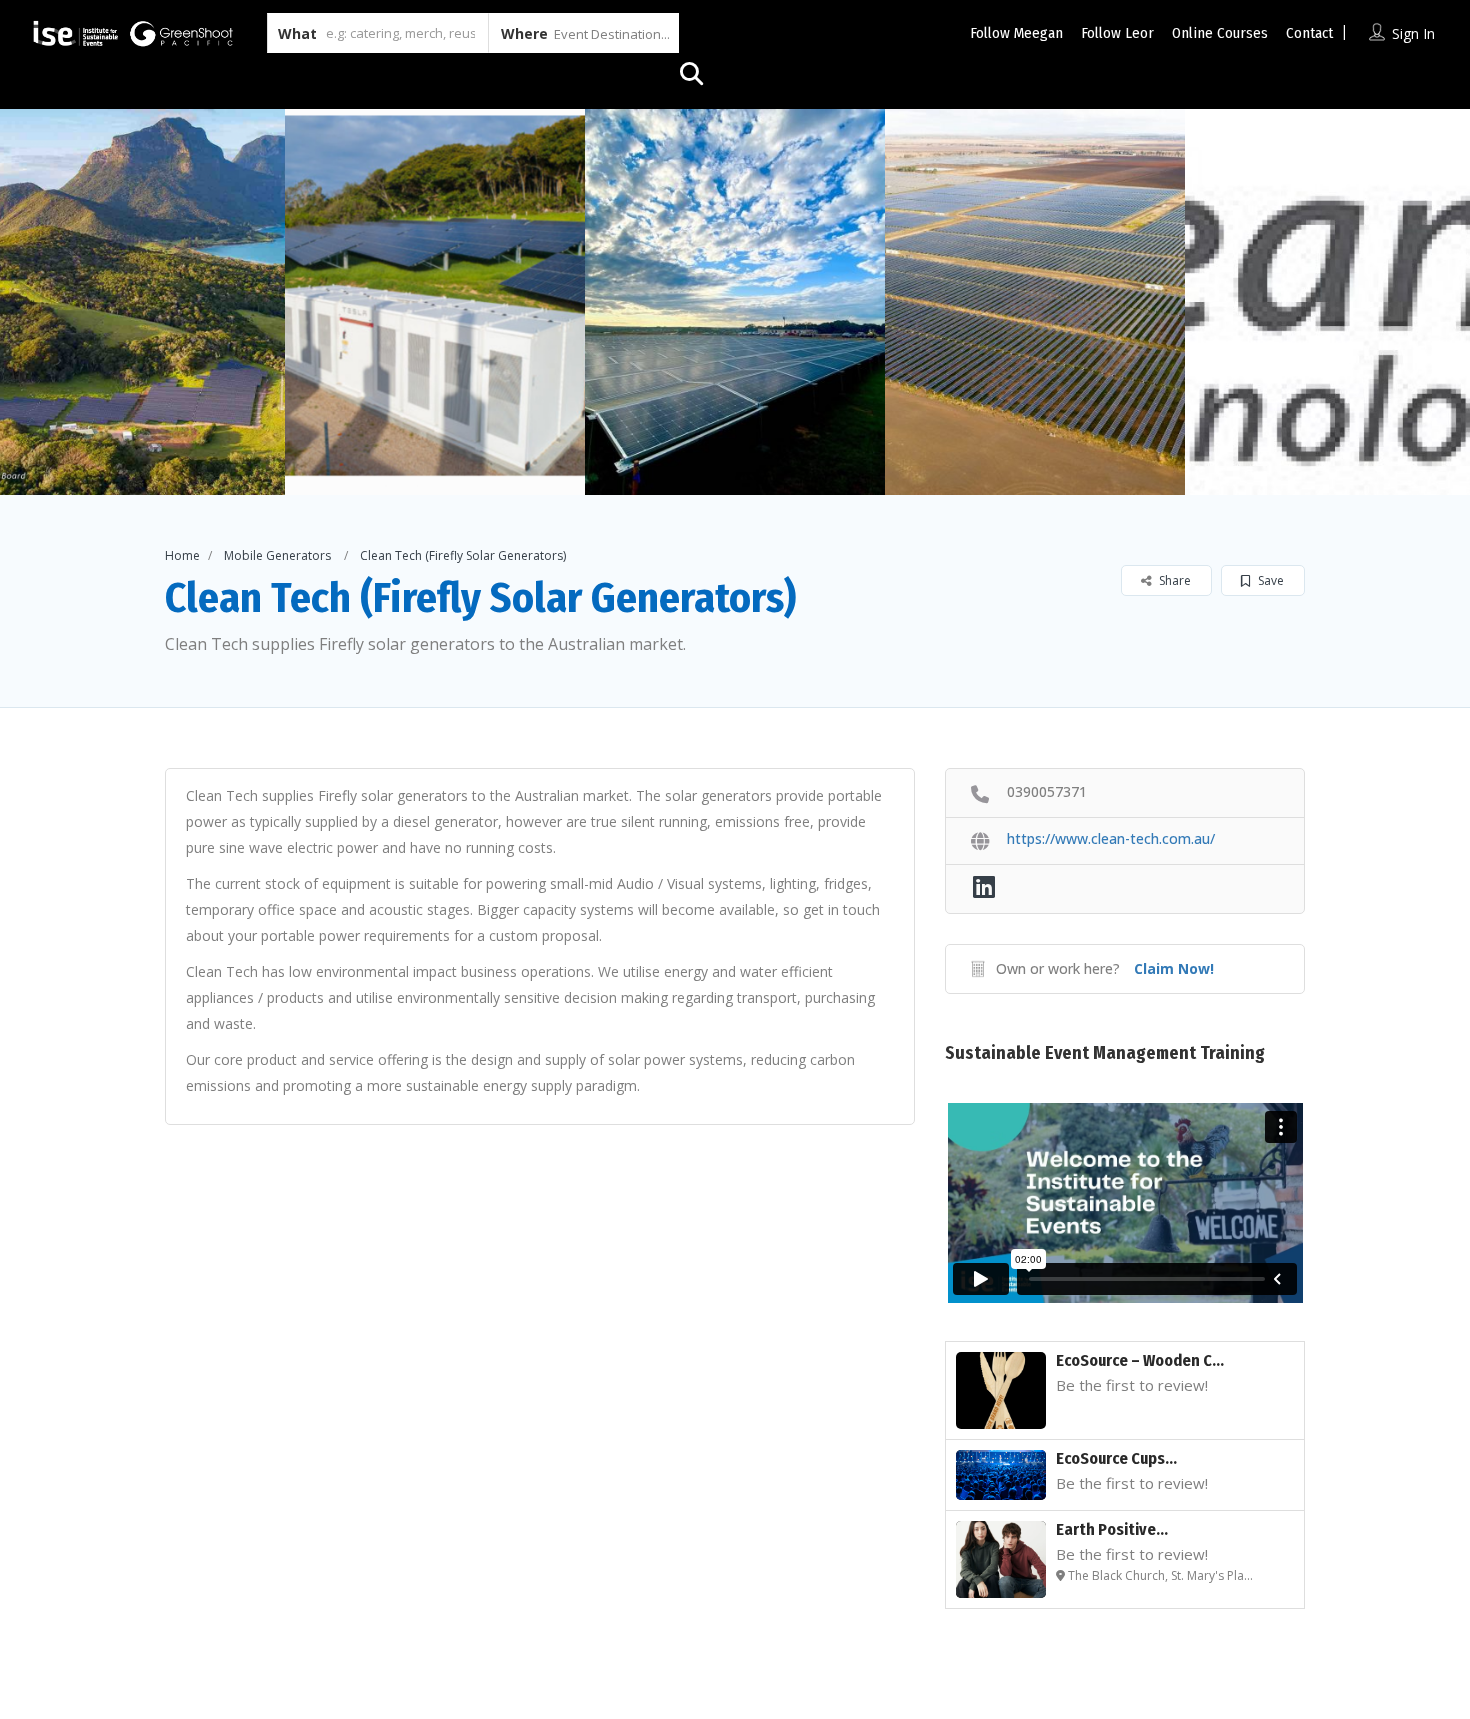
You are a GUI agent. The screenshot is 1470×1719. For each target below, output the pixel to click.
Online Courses (1220, 33)
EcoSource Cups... (1116, 1458)
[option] (435, 302)
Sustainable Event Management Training (1105, 1053)
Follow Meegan (1016, 33)
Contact (1309, 33)
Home (182, 555)
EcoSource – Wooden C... (1140, 1360)
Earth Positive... (1112, 1529)
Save (1269, 580)
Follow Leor (1117, 33)
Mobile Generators (277, 555)
